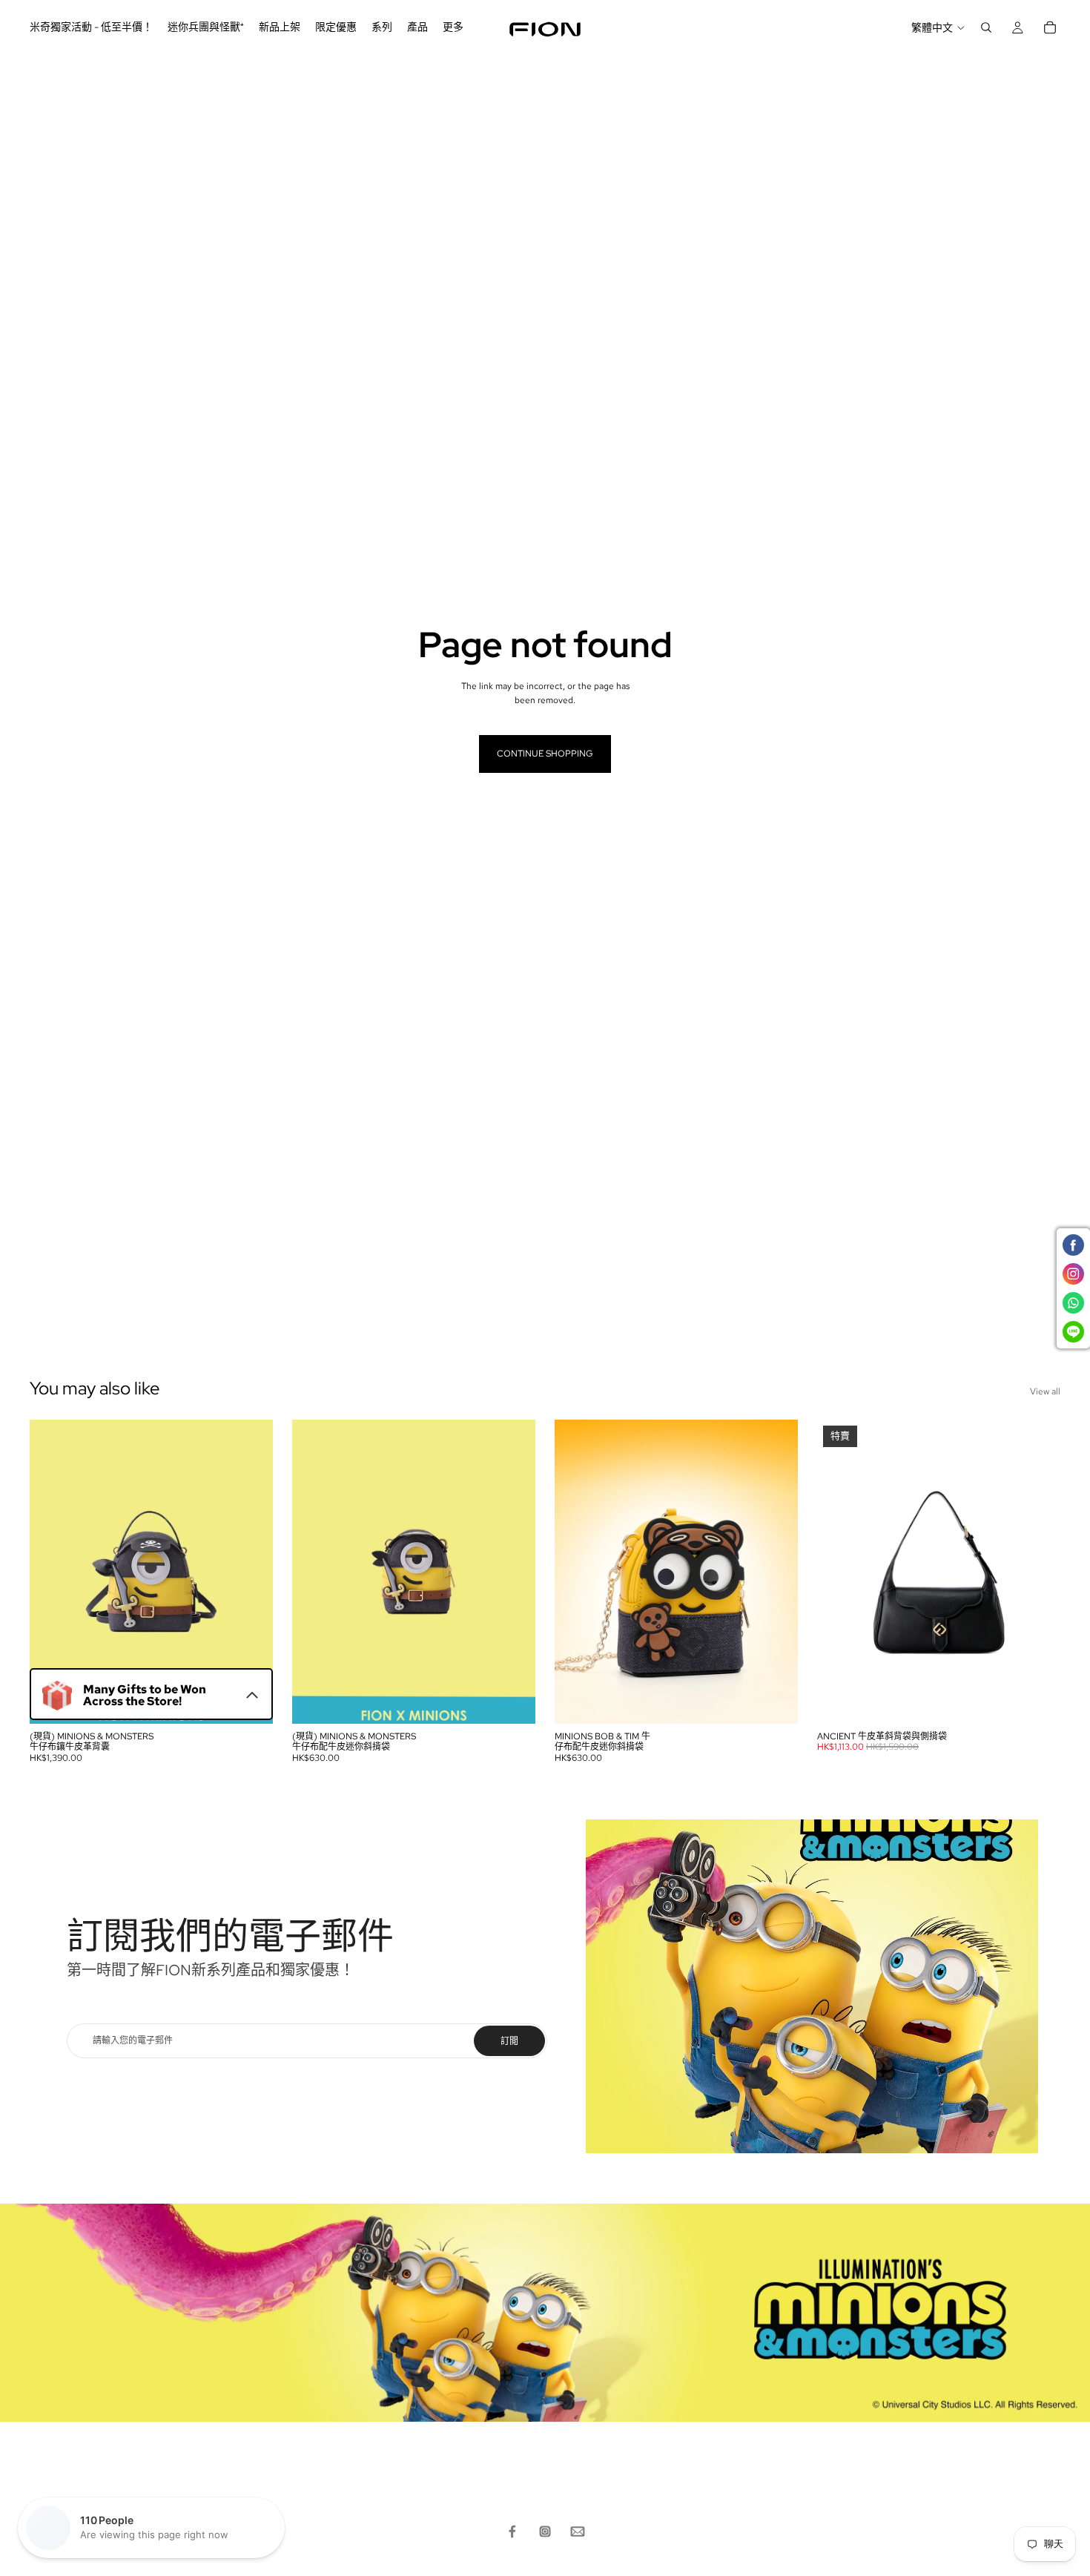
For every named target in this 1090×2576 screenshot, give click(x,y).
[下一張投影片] (251, 1572)
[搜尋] (986, 27)
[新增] (250, 1701)
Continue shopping (545, 754)
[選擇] (1037, 1701)
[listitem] (453, 27)
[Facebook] (512, 2531)
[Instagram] (545, 2531)
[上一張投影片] (52, 1572)
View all (1045, 1391)
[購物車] (1050, 27)
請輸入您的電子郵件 (133, 2040)
